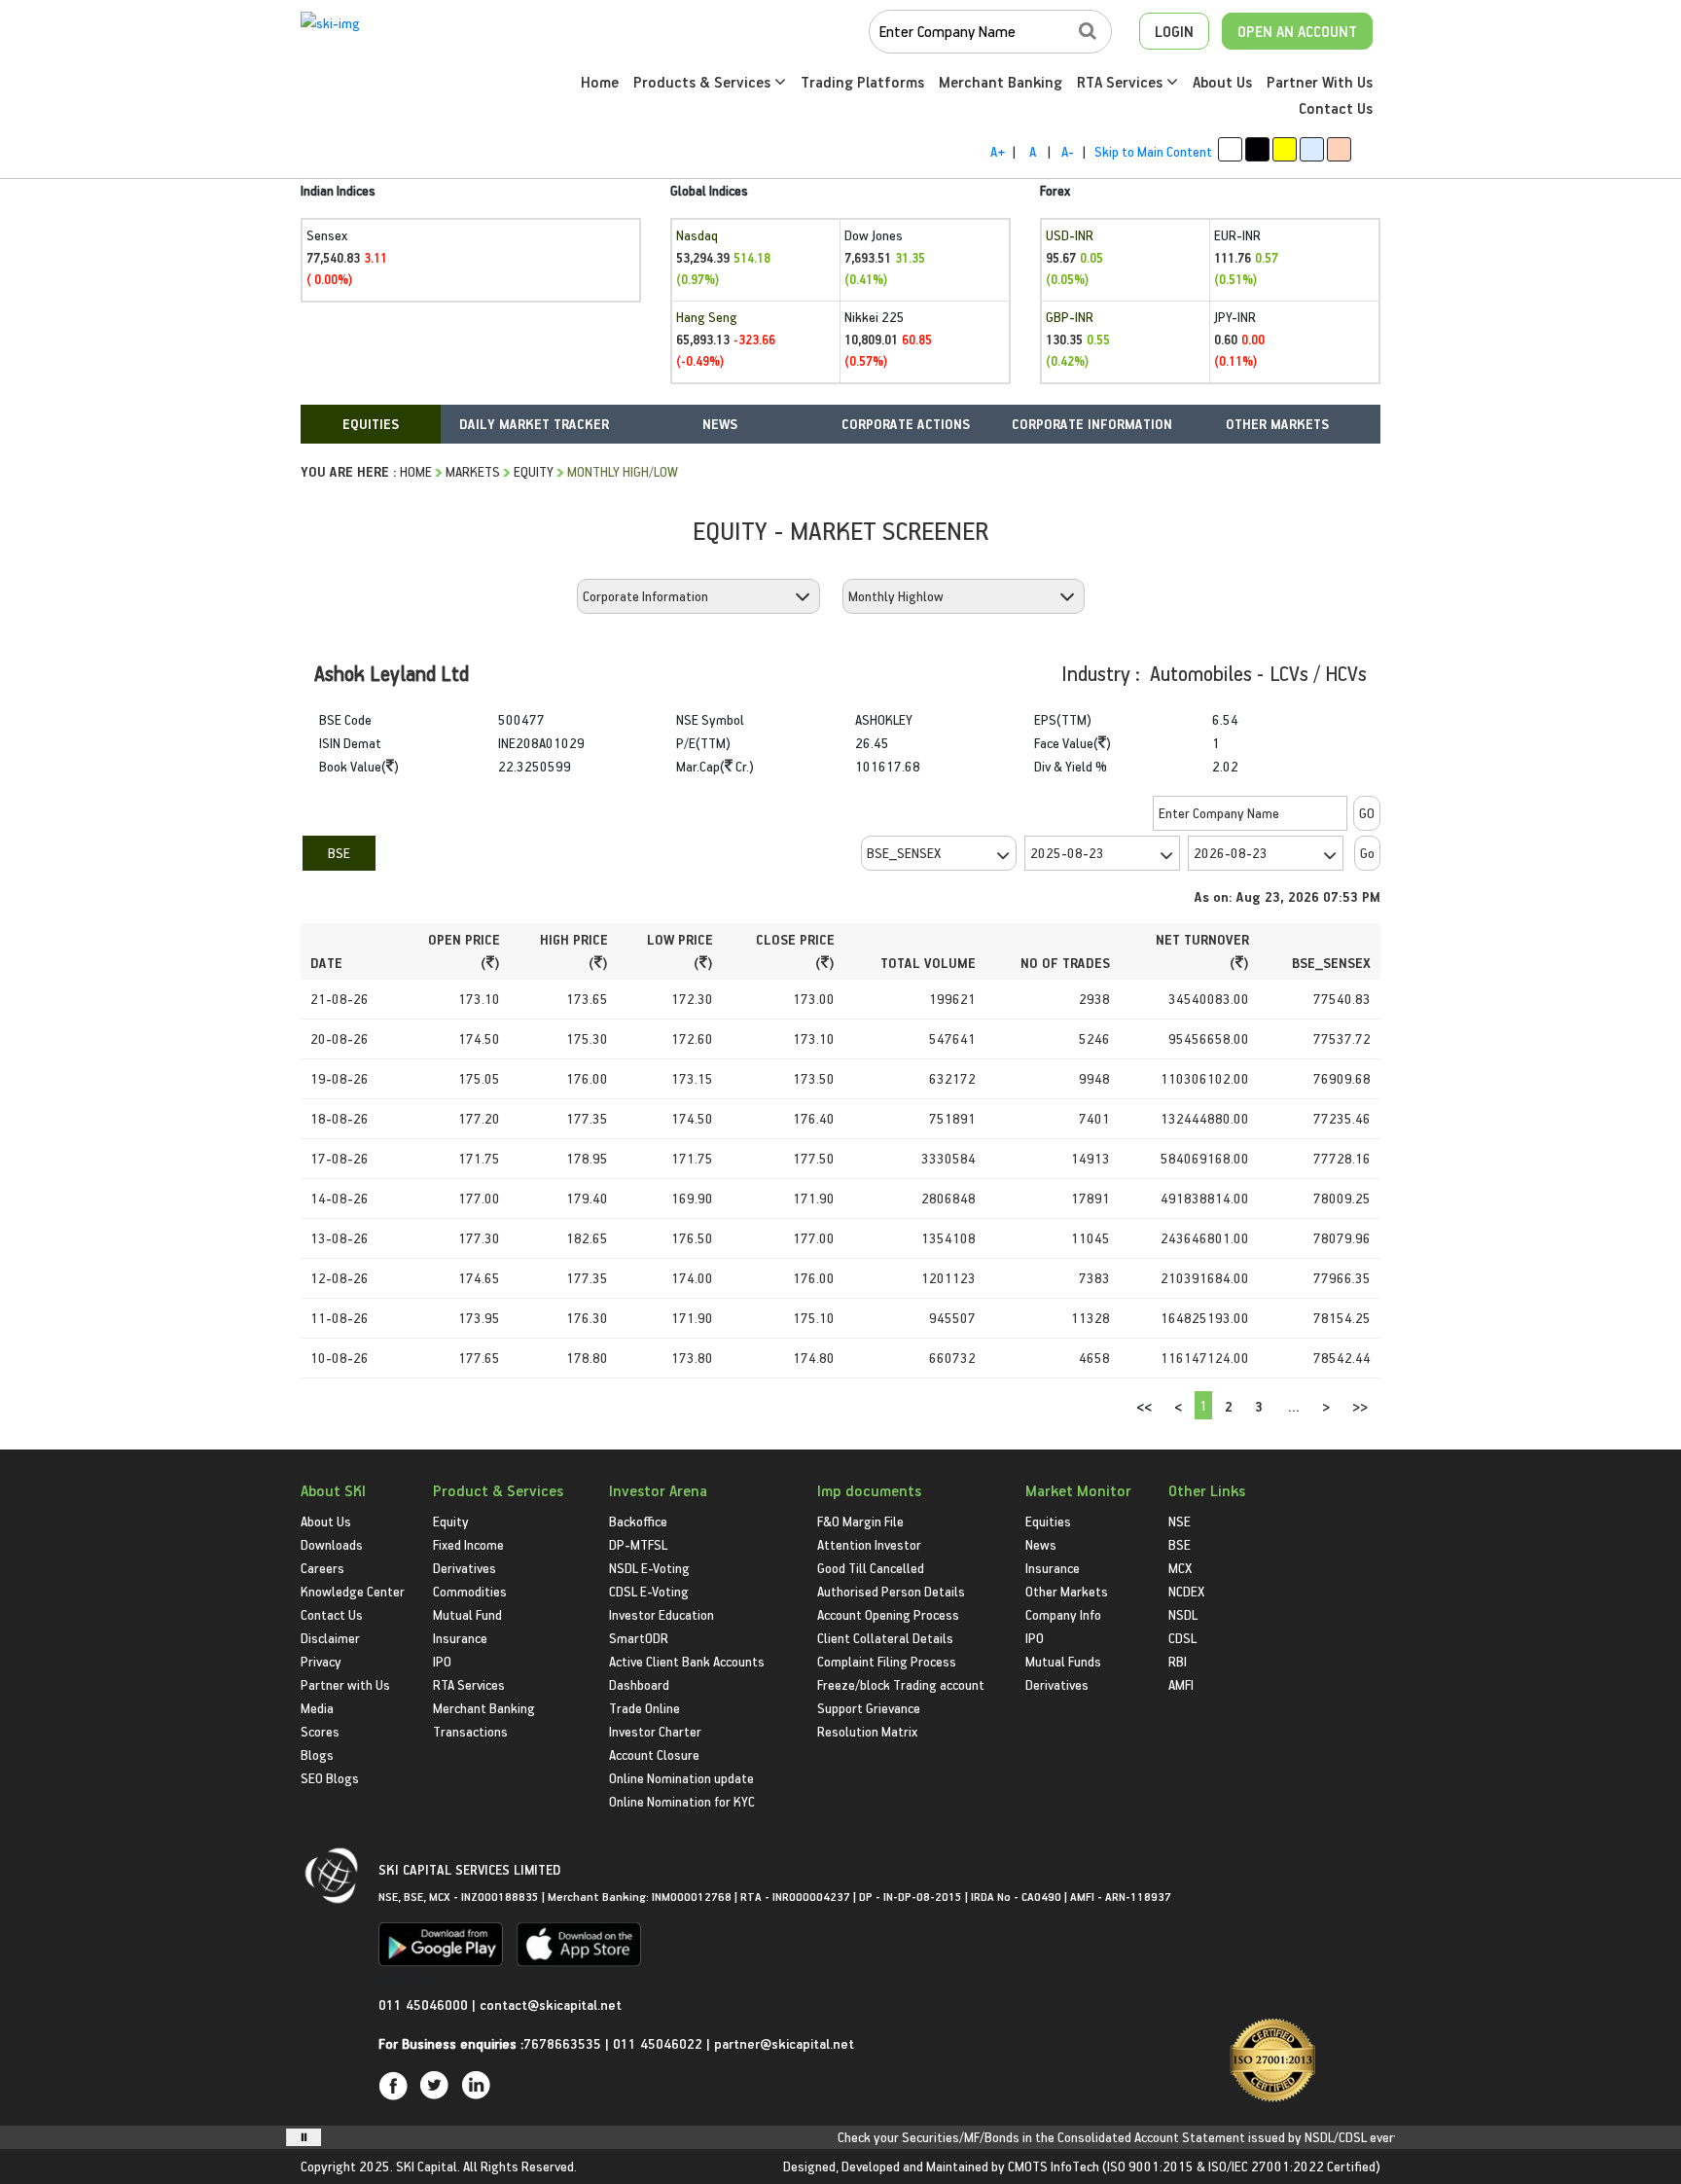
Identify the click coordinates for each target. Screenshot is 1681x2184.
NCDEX (1186, 1591)
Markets (473, 471)
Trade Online (644, 1708)
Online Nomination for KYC (682, 1801)
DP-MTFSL (638, 1544)
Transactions (470, 1731)
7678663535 (562, 2043)
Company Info (1063, 1614)
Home (600, 82)
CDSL (1182, 1638)
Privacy (321, 1661)
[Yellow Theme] (1285, 149)
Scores (320, 1731)
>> (1360, 1406)
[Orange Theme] (1339, 149)
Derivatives (465, 1568)
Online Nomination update (681, 1778)
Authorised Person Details (891, 1591)
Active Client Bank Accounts (687, 1661)
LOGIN (1174, 31)
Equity (534, 471)
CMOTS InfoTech (1054, 2166)
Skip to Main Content (1153, 151)
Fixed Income (468, 1544)
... (1294, 1406)
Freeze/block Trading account (901, 1684)
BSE (339, 853)
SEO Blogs (330, 1778)
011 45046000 (425, 2005)
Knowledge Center (353, 1591)
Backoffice (638, 1521)
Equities (1048, 1521)
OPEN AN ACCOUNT (1297, 31)
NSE (1180, 1521)
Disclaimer (330, 1638)
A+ (998, 151)
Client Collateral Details (885, 1638)
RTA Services (1122, 82)
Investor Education (662, 1614)
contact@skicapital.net (551, 2005)
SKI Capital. (428, 2166)
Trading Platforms (862, 82)
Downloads (332, 1544)
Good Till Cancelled (871, 1568)
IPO (442, 1661)
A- (1068, 151)
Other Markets (1067, 1591)
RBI (1178, 1661)
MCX (1180, 1568)
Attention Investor (869, 1544)
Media (317, 1708)
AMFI (1181, 1684)
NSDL (1183, 1614)
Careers (322, 1568)
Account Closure (654, 1754)
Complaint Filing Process (887, 1661)
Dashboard (639, 1684)
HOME (416, 471)
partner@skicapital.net (784, 2043)
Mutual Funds (1063, 1661)
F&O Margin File (860, 1521)
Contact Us (1336, 108)
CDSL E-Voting (649, 1591)
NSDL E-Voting (649, 1568)
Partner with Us (345, 1684)
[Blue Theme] (1312, 149)
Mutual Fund (467, 1614)
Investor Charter (655, 1731)
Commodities (470, 1591)
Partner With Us (1320, 82)
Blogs (317, 1754)
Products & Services (704, 82)
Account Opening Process (888, 1614)
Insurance (460, 1638)
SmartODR (639, 1638)
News (1041, 1544)
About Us (1222, 82)
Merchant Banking (1001, 82)
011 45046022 (660, 2043)
